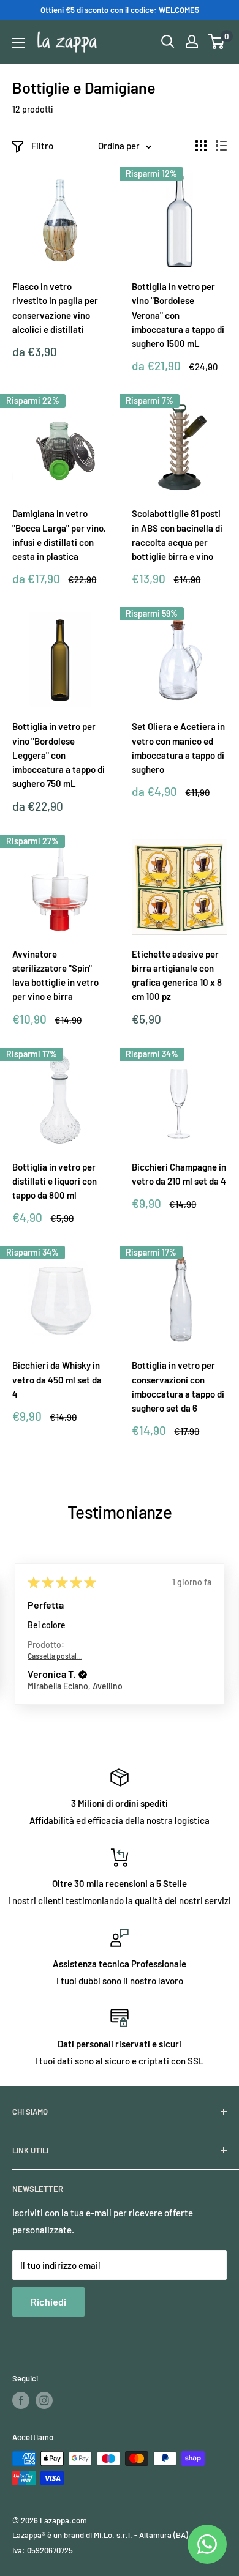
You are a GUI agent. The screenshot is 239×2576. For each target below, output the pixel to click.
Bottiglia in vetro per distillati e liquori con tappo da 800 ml (55, 1181)
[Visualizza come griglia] (201, 146)
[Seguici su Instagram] (44, 2400)
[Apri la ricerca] (168, 42)
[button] (83, 1675)
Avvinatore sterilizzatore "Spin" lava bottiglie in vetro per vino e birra (55, 975)
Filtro (42, 146)
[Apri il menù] (18, 43)
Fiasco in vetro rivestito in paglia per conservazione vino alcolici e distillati (55, 308)
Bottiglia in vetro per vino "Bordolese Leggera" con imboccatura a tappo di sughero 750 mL (59, 755)
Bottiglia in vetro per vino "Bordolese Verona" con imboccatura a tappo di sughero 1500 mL (178, 315)
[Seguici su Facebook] (21, 2400)
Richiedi (48, 2302)
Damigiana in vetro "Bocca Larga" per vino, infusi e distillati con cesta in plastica (59, 535)
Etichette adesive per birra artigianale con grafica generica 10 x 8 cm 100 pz (177, 975)
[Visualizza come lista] (221, 146)
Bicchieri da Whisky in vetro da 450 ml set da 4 (57, 1379)
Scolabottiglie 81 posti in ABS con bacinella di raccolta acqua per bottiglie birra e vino (177, 535)
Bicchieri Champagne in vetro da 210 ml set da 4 (179, 1174)
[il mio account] (192, 42)
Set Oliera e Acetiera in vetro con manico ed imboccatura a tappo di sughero (178, 748)
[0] (217, 42)
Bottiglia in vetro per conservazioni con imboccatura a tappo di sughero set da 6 (178, 1387)
